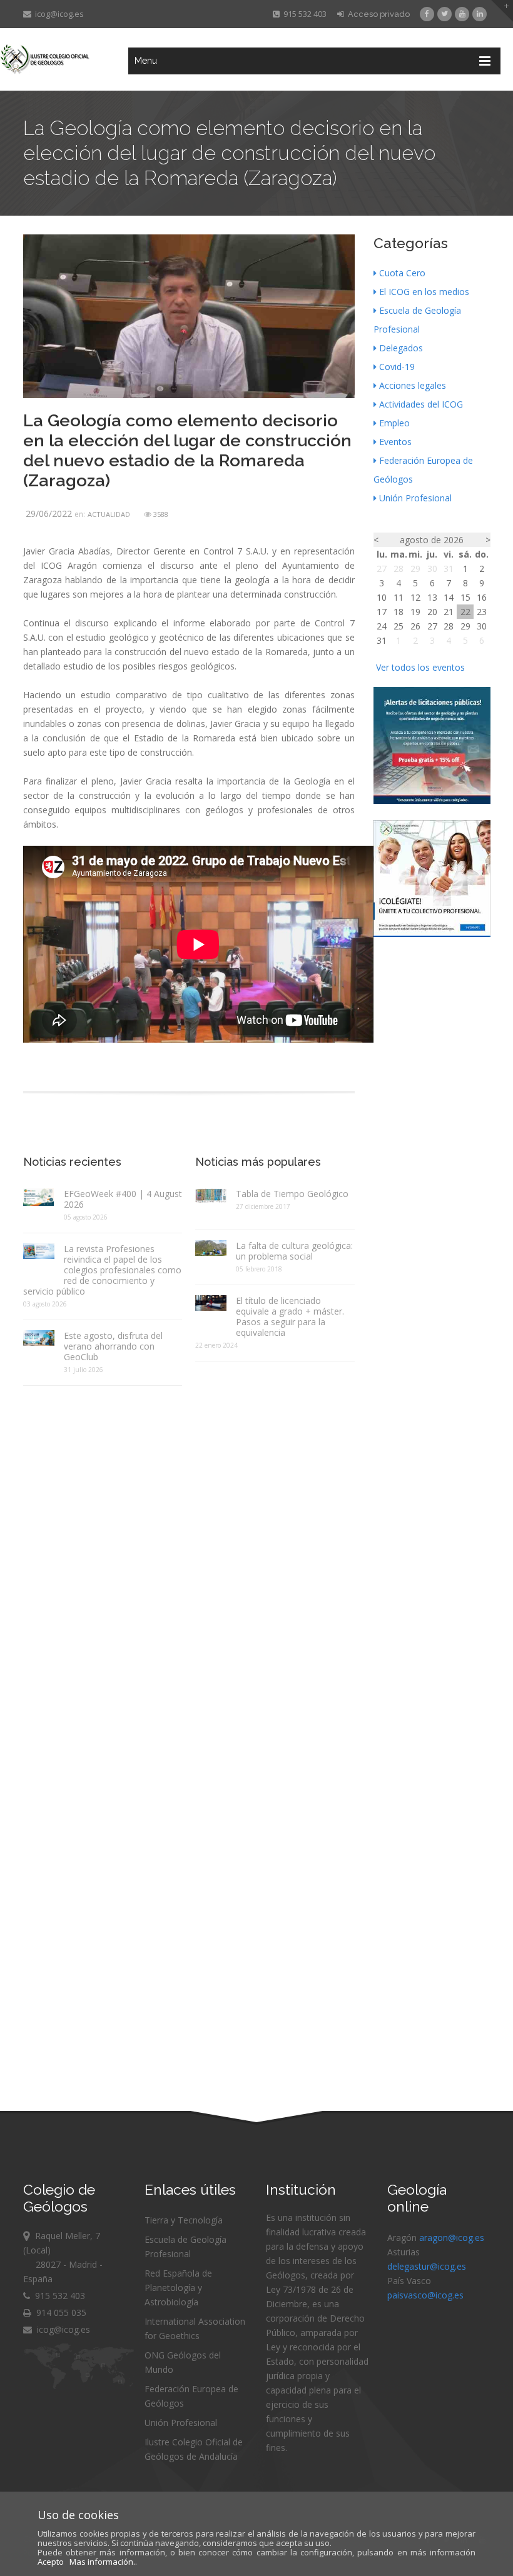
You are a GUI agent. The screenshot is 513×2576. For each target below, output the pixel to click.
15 (465, 597)
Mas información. (102, 2562)
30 (432, 569)
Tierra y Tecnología (184, 2220)
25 (399, 626)
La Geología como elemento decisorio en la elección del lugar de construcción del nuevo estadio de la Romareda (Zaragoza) (187, 450)
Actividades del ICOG (421, 404)
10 (382, 597)
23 (482, 612)
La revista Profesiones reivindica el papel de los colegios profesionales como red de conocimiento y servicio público (102, 1270)
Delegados (401, 348)
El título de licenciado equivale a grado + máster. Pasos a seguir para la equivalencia (290, 1316)
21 (449, 612)
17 (382, 612)
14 (449, 597)
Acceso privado (377, 14)
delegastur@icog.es (427, 2266)
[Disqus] (189, 1552)
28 (399, 569)
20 (432, 612)
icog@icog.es (58, 14)
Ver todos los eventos (420, 667)
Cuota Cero (402, 273)
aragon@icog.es (452, 2238)
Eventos (395, 442)
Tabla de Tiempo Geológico (292, 1194)
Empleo (394, 423)
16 (482, 597)
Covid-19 (397, 367)
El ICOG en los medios (424, 292)
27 (382, 569)
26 (415, 626)
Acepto (51, 2562)
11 (399, 597)
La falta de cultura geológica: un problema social (294, 1251)
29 (415, 569)
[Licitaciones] (432, 800)
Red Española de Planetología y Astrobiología (178, 2288)
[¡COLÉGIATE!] (432, 934)
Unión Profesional (415, 498)
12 (415, 597)
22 (465, 612)
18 (399, 612)
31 (449, 569)
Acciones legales (413, 385)
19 (415, 612)
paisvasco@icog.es (425, 2295)
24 (382, 626)
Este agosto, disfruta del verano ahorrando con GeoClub (113, 1346)
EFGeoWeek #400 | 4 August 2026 (123, 1199)
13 (432, 597)
